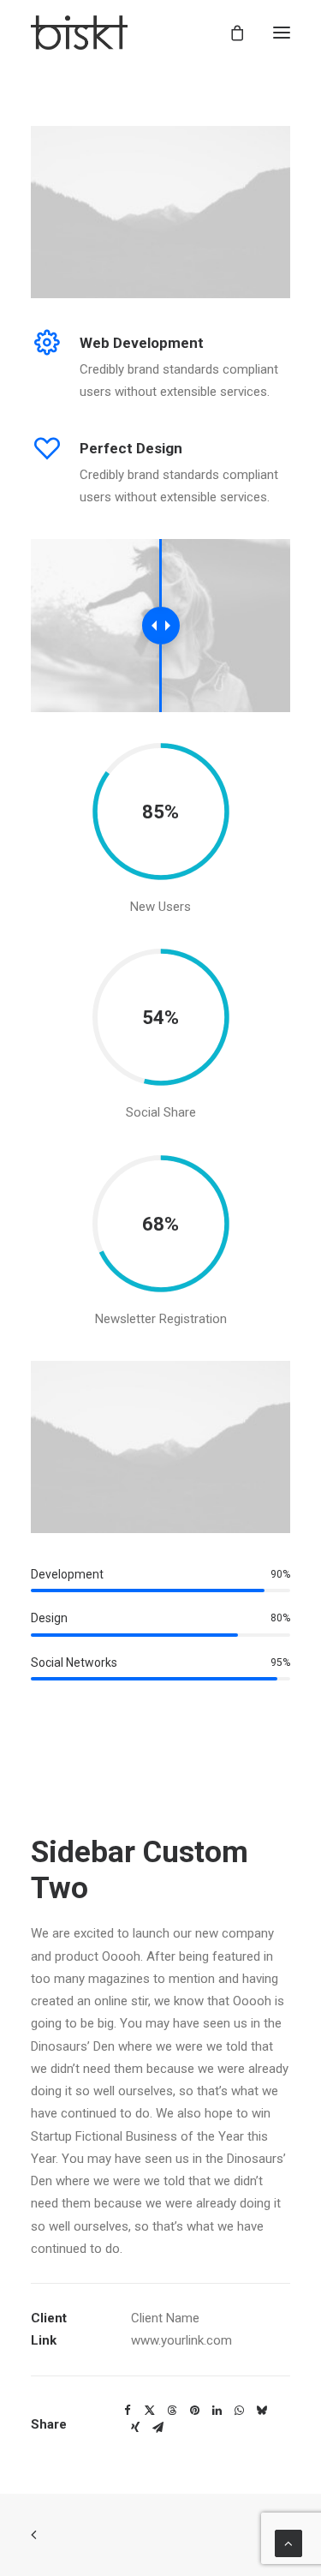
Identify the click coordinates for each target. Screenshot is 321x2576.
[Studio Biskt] (79, 33)
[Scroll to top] (288, 2543)
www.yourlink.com (181, 2340)
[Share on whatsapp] (239, 2411)
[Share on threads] (172, 2411)
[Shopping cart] (229, 33)
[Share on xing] (135, 2428)
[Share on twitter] (150, 2411)
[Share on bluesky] (261, 2411)
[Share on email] (158, 2428)
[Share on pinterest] (194, 2411)
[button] (282, 33)
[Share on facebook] (128, 2411)
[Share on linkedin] (217, 2411)
